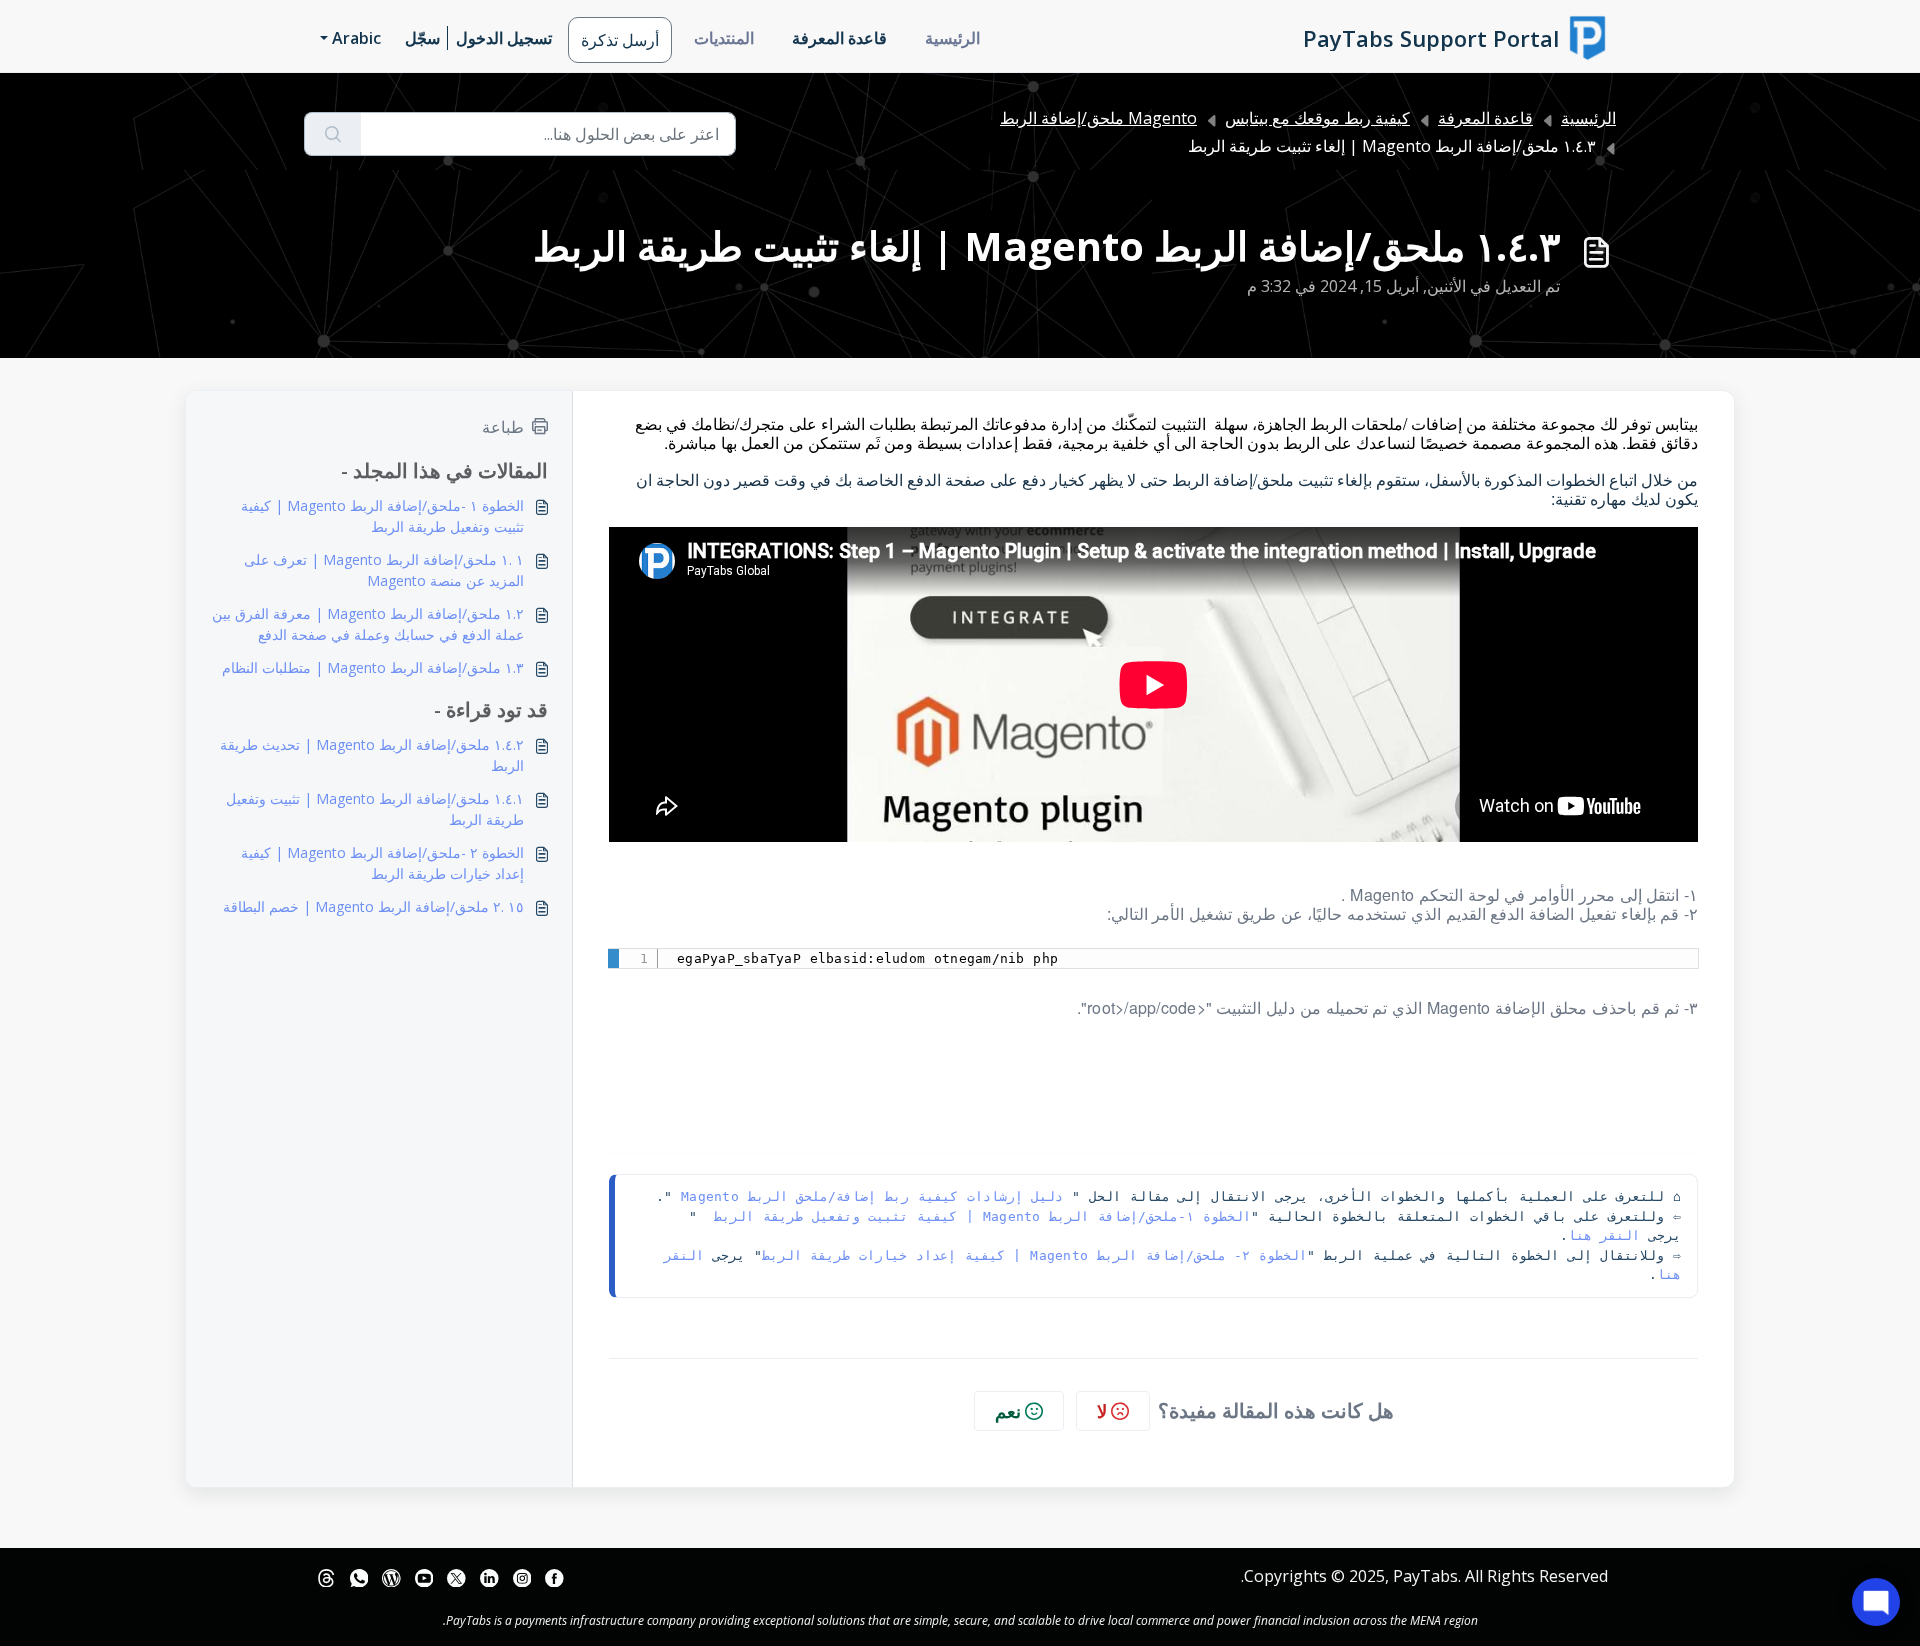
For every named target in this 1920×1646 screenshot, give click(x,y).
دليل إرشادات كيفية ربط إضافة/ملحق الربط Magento (872, 1196)
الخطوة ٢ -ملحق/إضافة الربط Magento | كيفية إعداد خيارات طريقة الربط (382, 863)
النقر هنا (1604, 1235)
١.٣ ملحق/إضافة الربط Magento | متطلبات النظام (373, 667)
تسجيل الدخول (504, 38)
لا (1102, 1411)
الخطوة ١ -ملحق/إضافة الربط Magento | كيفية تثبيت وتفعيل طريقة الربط (382, 516)
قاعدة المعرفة (839, 38)
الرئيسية (952, 38)
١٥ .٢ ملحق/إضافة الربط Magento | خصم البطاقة (373, 906)
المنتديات (724, 38)
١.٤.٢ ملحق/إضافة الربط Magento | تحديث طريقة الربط (372, 755)
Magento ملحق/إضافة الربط (1098, 118)
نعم (1008, 1411)
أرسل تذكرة (620, 40)
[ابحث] (332, 134)
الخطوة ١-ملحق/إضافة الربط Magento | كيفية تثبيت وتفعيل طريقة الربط (978, 1216)
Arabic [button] (356, 38)
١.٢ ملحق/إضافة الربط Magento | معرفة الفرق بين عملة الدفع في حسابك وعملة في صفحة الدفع (368, 624)
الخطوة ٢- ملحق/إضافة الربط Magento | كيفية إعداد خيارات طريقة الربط (1035, 1255)
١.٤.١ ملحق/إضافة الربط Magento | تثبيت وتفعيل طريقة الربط (375, 809)
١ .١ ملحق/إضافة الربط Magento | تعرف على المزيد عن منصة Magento (384, 570)
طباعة (503, 427)
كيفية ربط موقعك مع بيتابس (1317, 118)
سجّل (422, 38)
